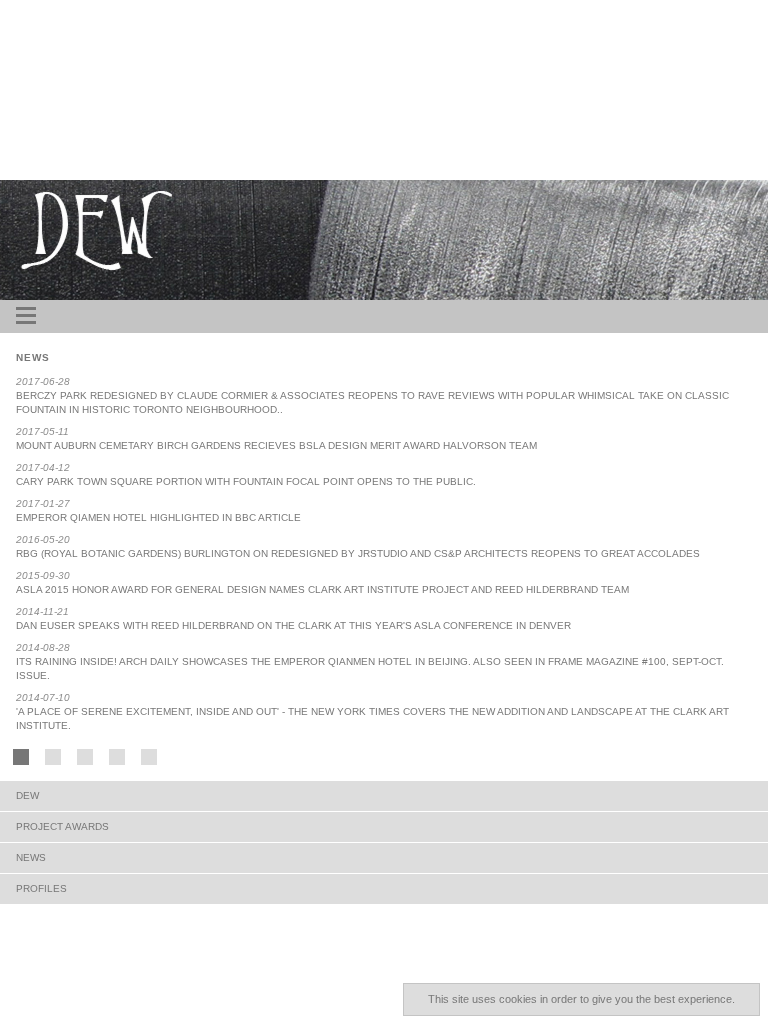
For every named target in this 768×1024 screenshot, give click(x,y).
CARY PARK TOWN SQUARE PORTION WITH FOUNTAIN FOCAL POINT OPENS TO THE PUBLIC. (246, 481)
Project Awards (62, 826)
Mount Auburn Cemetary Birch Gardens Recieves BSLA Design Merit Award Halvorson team (276, 445)
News (31, 857)
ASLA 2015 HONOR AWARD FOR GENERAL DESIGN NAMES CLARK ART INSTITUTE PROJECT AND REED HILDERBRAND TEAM (322, 589)
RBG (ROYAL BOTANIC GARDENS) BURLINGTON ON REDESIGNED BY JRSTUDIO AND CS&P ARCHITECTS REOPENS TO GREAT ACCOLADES (358, 553)
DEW (27, 795)
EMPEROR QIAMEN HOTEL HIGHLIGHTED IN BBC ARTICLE (158, 517)
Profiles (41, 888)
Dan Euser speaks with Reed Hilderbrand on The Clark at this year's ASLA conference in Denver (293, 625)
